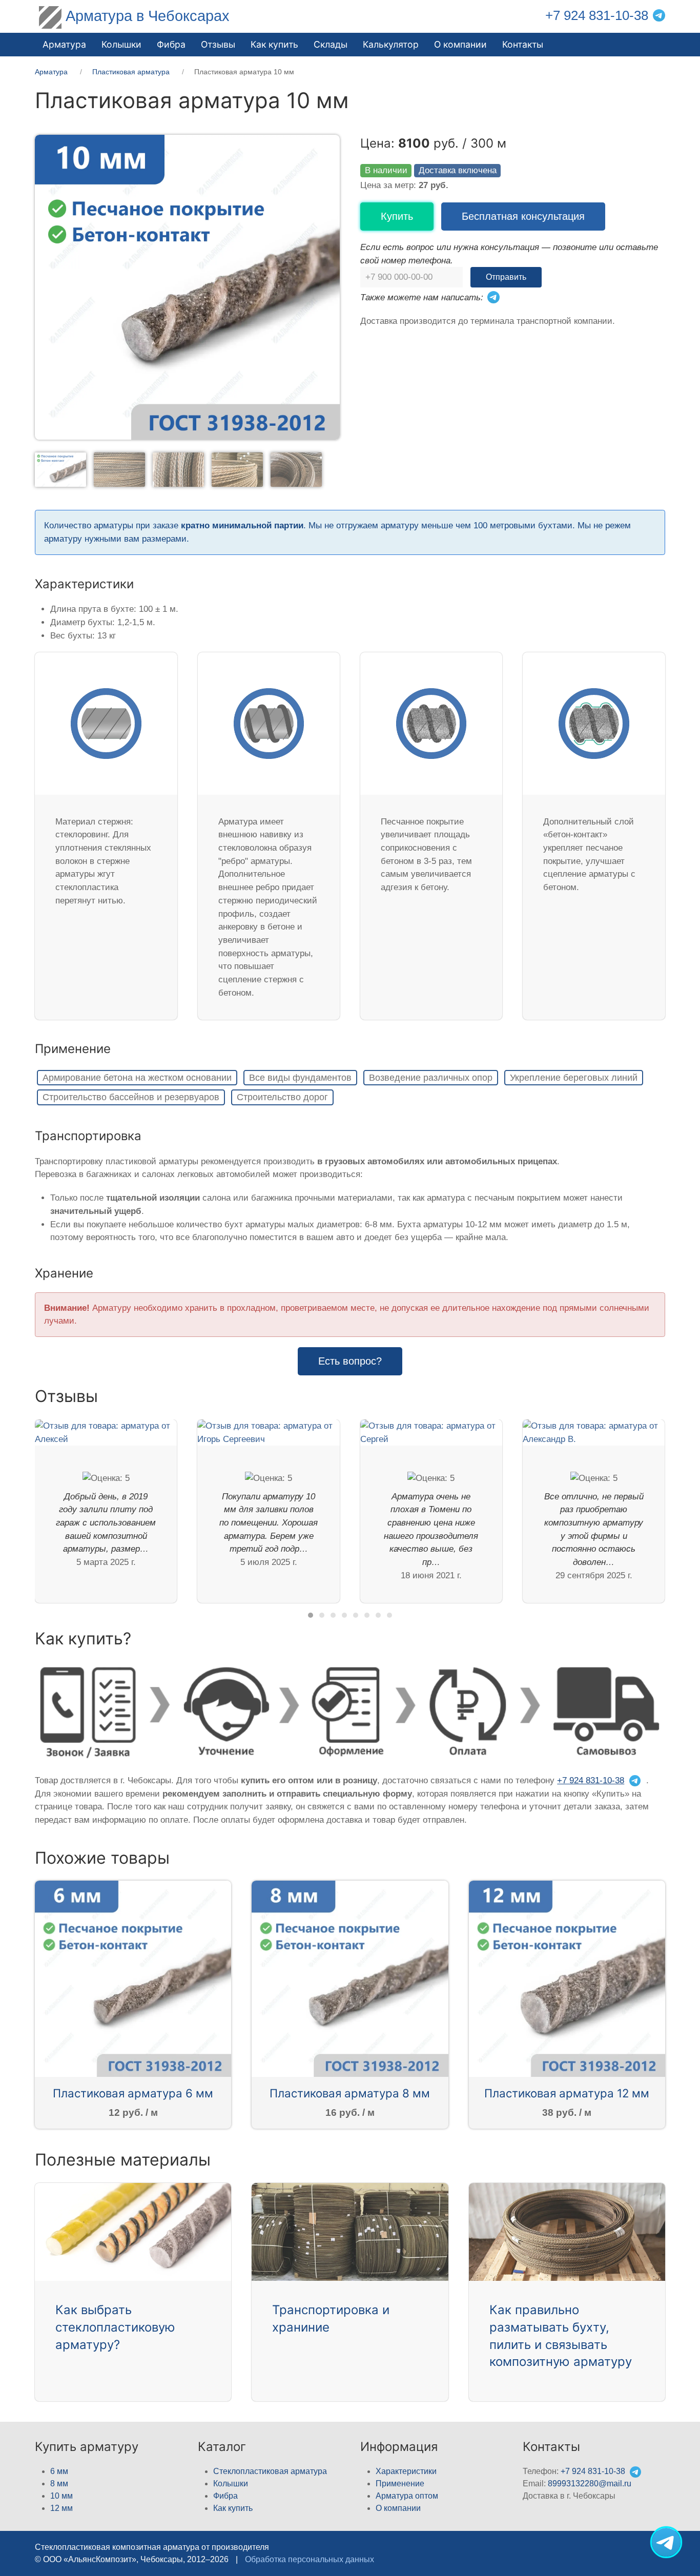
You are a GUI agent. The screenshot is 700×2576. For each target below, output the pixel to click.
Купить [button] (397, 216)
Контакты (523, 44)
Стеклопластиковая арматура (270, 2471)
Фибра (171, 44)
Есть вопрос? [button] (350, 1361)
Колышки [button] (121, 44)
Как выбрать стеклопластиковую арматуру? (115, 2327)
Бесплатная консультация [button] (523, 216)
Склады (331, 44)
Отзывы (218, 44)
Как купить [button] (274, 44)
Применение (400, 2484)
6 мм (59, 2471)
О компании (460, 44)
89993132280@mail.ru (590, 2484)
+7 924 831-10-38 (597, 15)
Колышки (231, 2484)
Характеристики (406, 2471)
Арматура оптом (407, 2496)
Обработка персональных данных (310, 2559)
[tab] (60, 469)
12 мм (61, 2508)
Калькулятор (391, 44)
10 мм (61, 2496)
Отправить (506, 277)
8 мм (59, 2484)
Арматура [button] (64, 44)
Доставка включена (458, 170)
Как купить (233, 2508)
